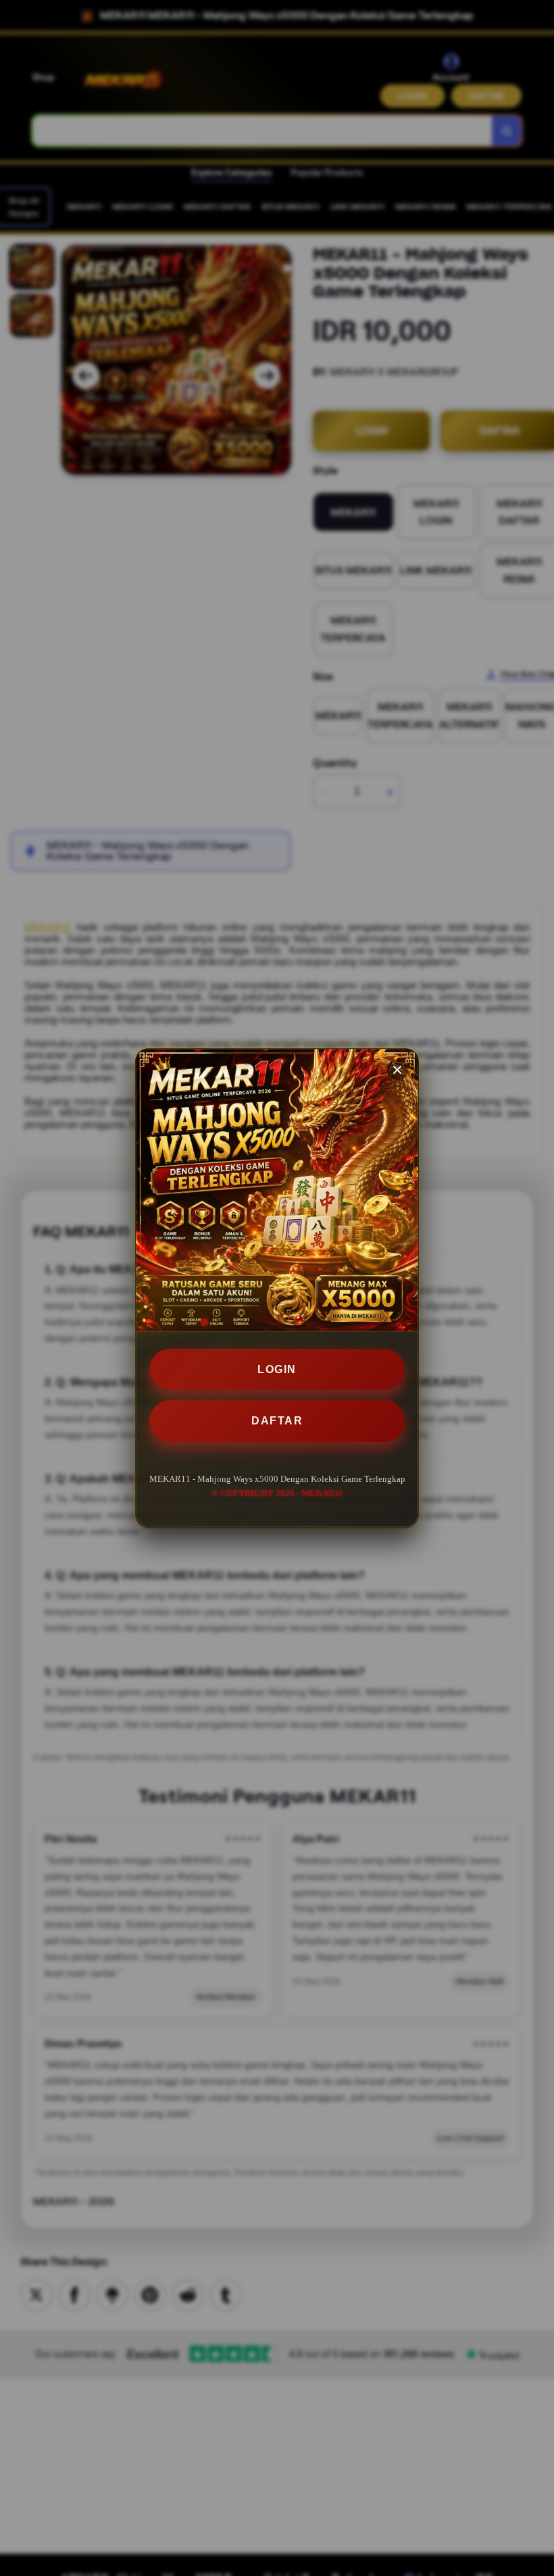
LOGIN (277, 1369)
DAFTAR (277, 1421)
